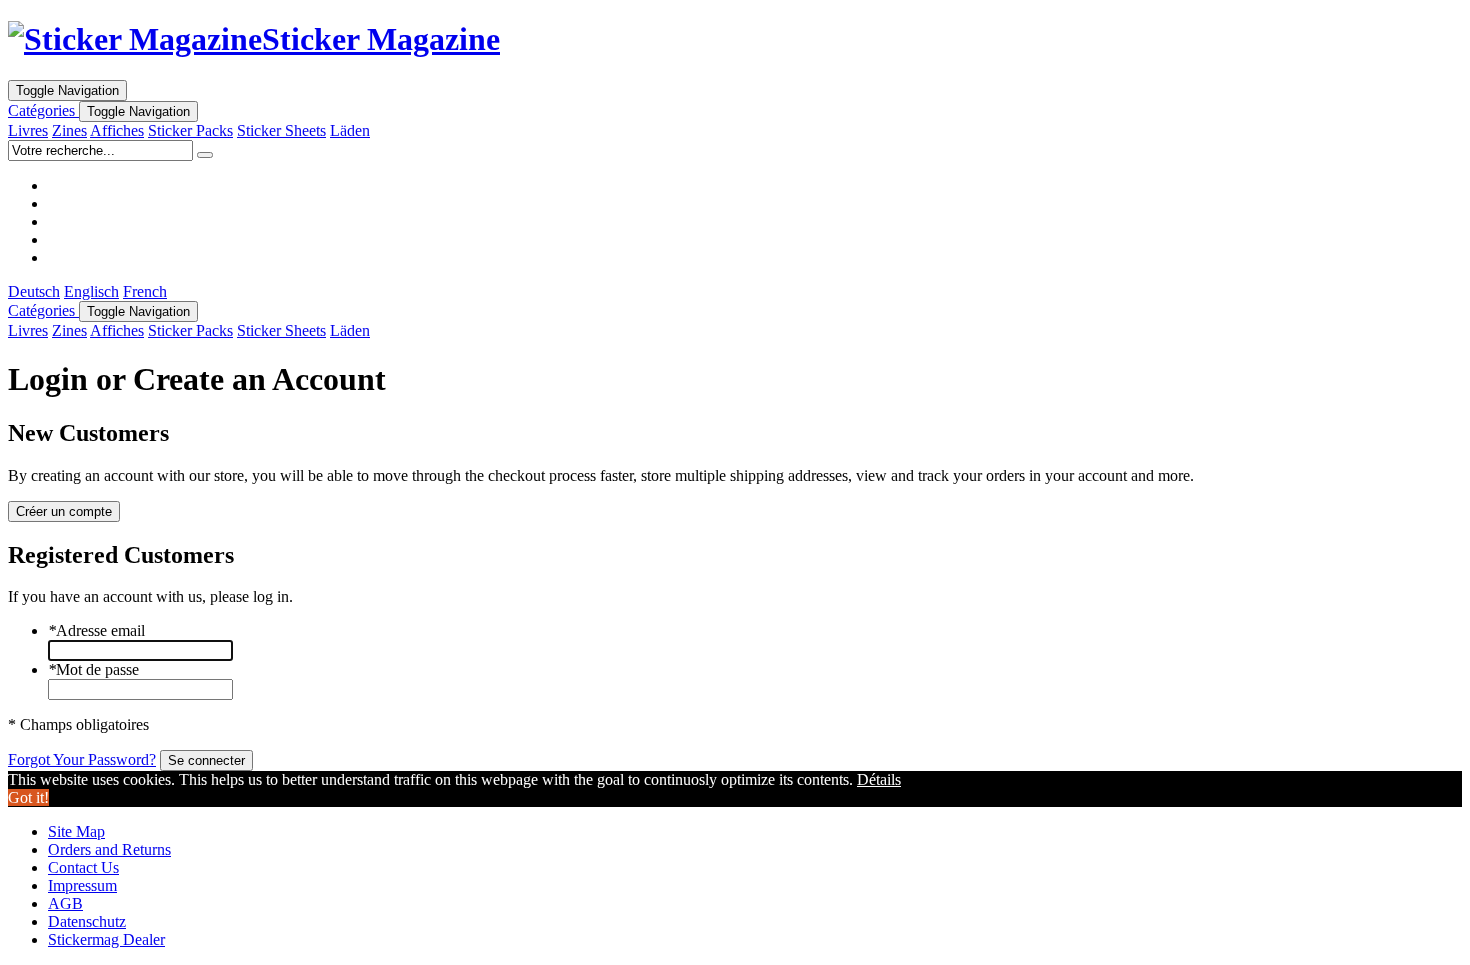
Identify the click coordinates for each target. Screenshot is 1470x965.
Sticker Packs (190, 130)
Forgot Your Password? (82, 759)
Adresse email (96, 630)
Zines (69, 130)
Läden (350, 130)
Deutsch (34, 291)
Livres (28, 130)
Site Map (76, 831)
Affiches (117, 130)
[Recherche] (205, 155)
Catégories (43, 110)
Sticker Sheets (281, 130)
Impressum (82, 885)
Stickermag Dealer (106, 939)
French (145, 291)
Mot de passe (93, 669)
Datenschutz (87, 921)
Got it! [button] (28, 797)
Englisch (91, 291)
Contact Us (83, 867)
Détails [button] (879, 779)
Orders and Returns (109, 849)
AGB (65, 903)
